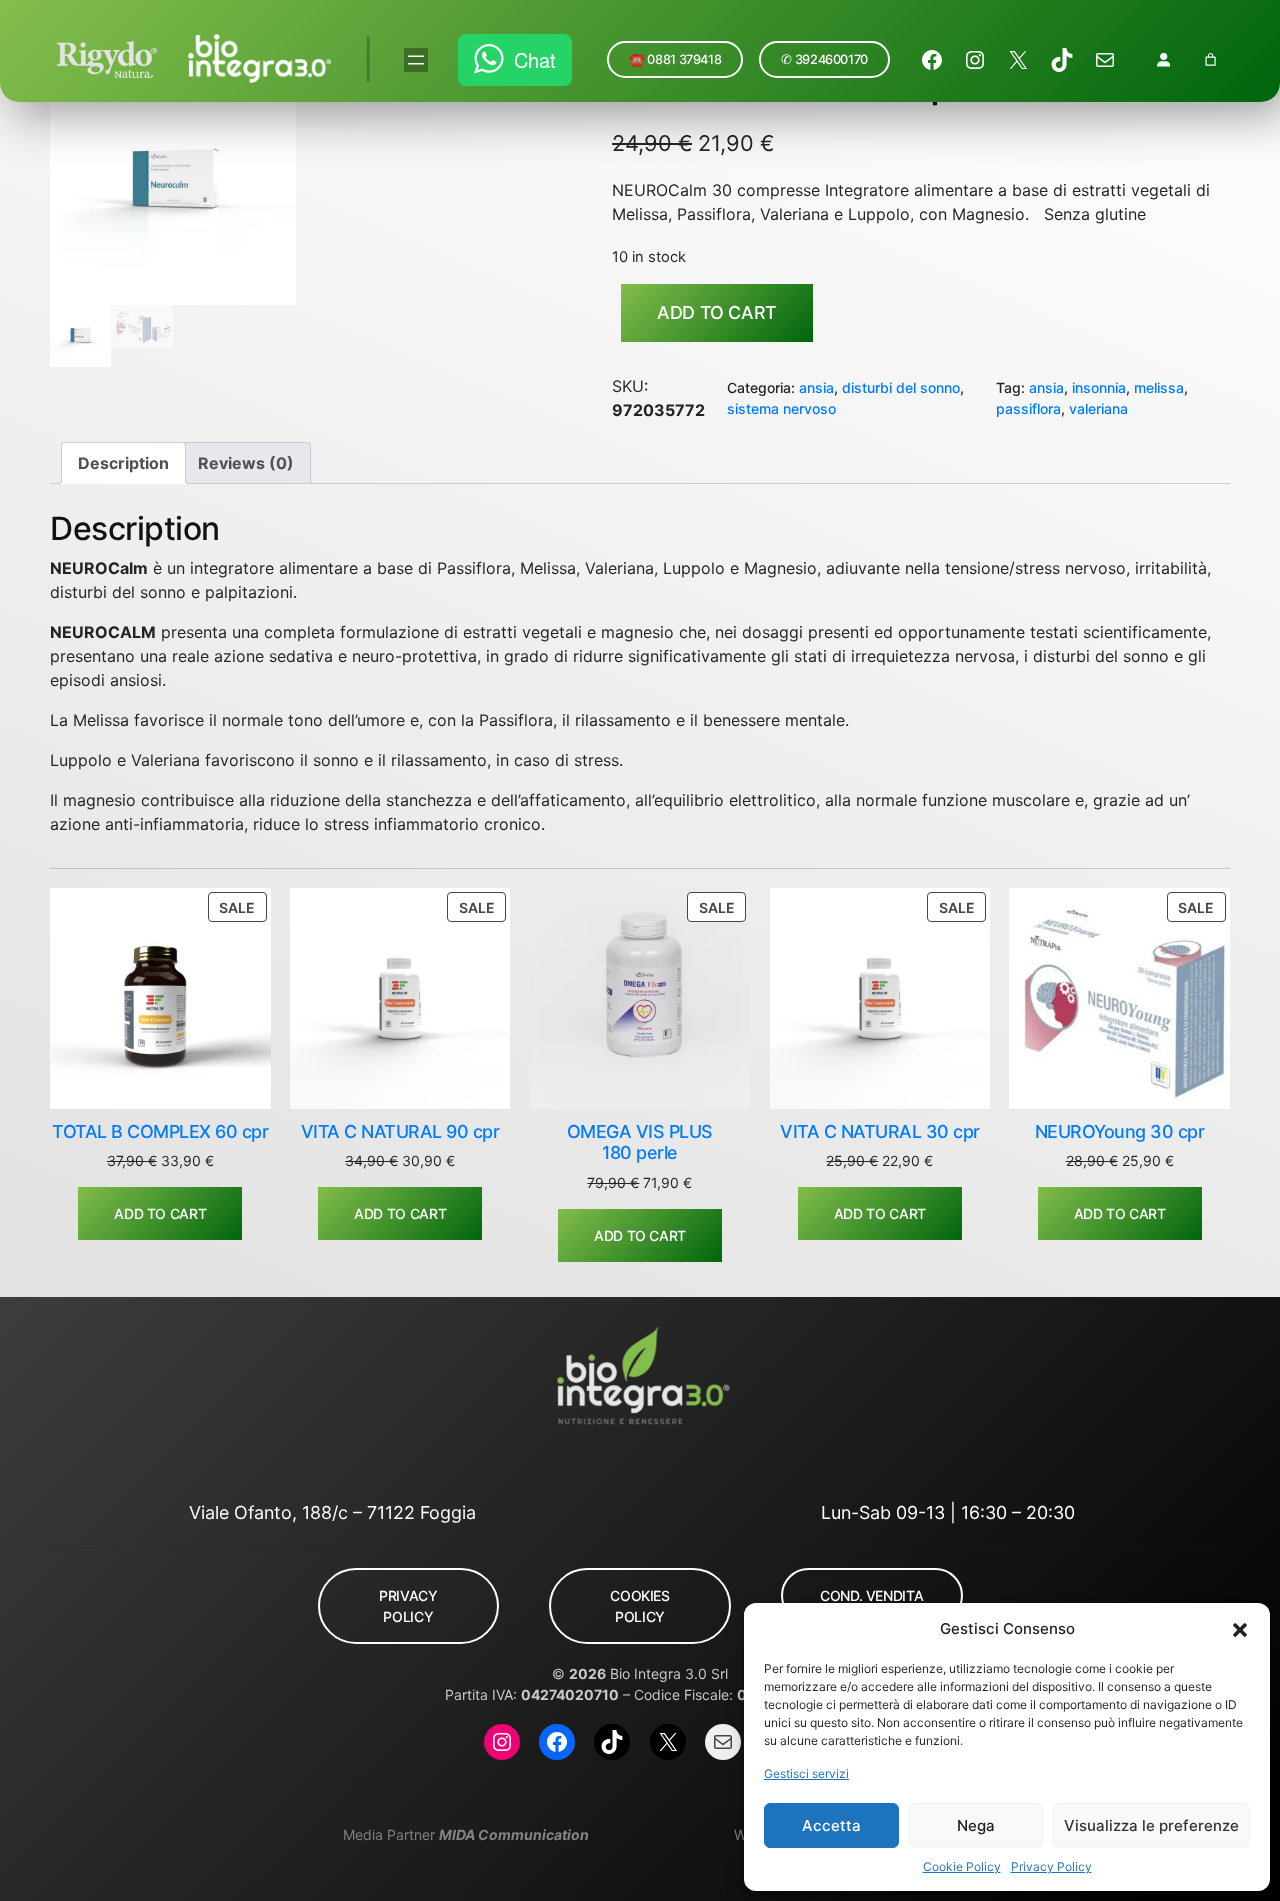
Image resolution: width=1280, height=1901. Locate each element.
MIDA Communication (514, 1834)
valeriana (1098, 408)
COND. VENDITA (871, 1595)
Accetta (831, 1825)
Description (123, 463)
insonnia (1099, 387)
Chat (535, 59)
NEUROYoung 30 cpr (1120, 1131)
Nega (976, 1825)
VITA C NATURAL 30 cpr (880, 1131)
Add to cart (717, 312)
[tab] (123, 463)
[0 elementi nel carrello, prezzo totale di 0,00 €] (1211, 59)
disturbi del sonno (901, 387)
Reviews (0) (246, 463)
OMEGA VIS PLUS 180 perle (640, 1142)
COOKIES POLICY (639, 1606)
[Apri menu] (416, 60)
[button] (1240, 1629)
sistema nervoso (781, 408)
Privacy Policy (1051, 1866)
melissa (1159, 387)
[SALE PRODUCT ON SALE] (160, 997)
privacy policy (408, 1606)
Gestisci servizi (806, 1773)
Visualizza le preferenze (1151, 1825)
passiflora (1028, 408)
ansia (816, 387)
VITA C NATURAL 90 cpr (400, 1131)
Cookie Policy (962, 1866)
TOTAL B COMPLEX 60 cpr (160, 1131)
